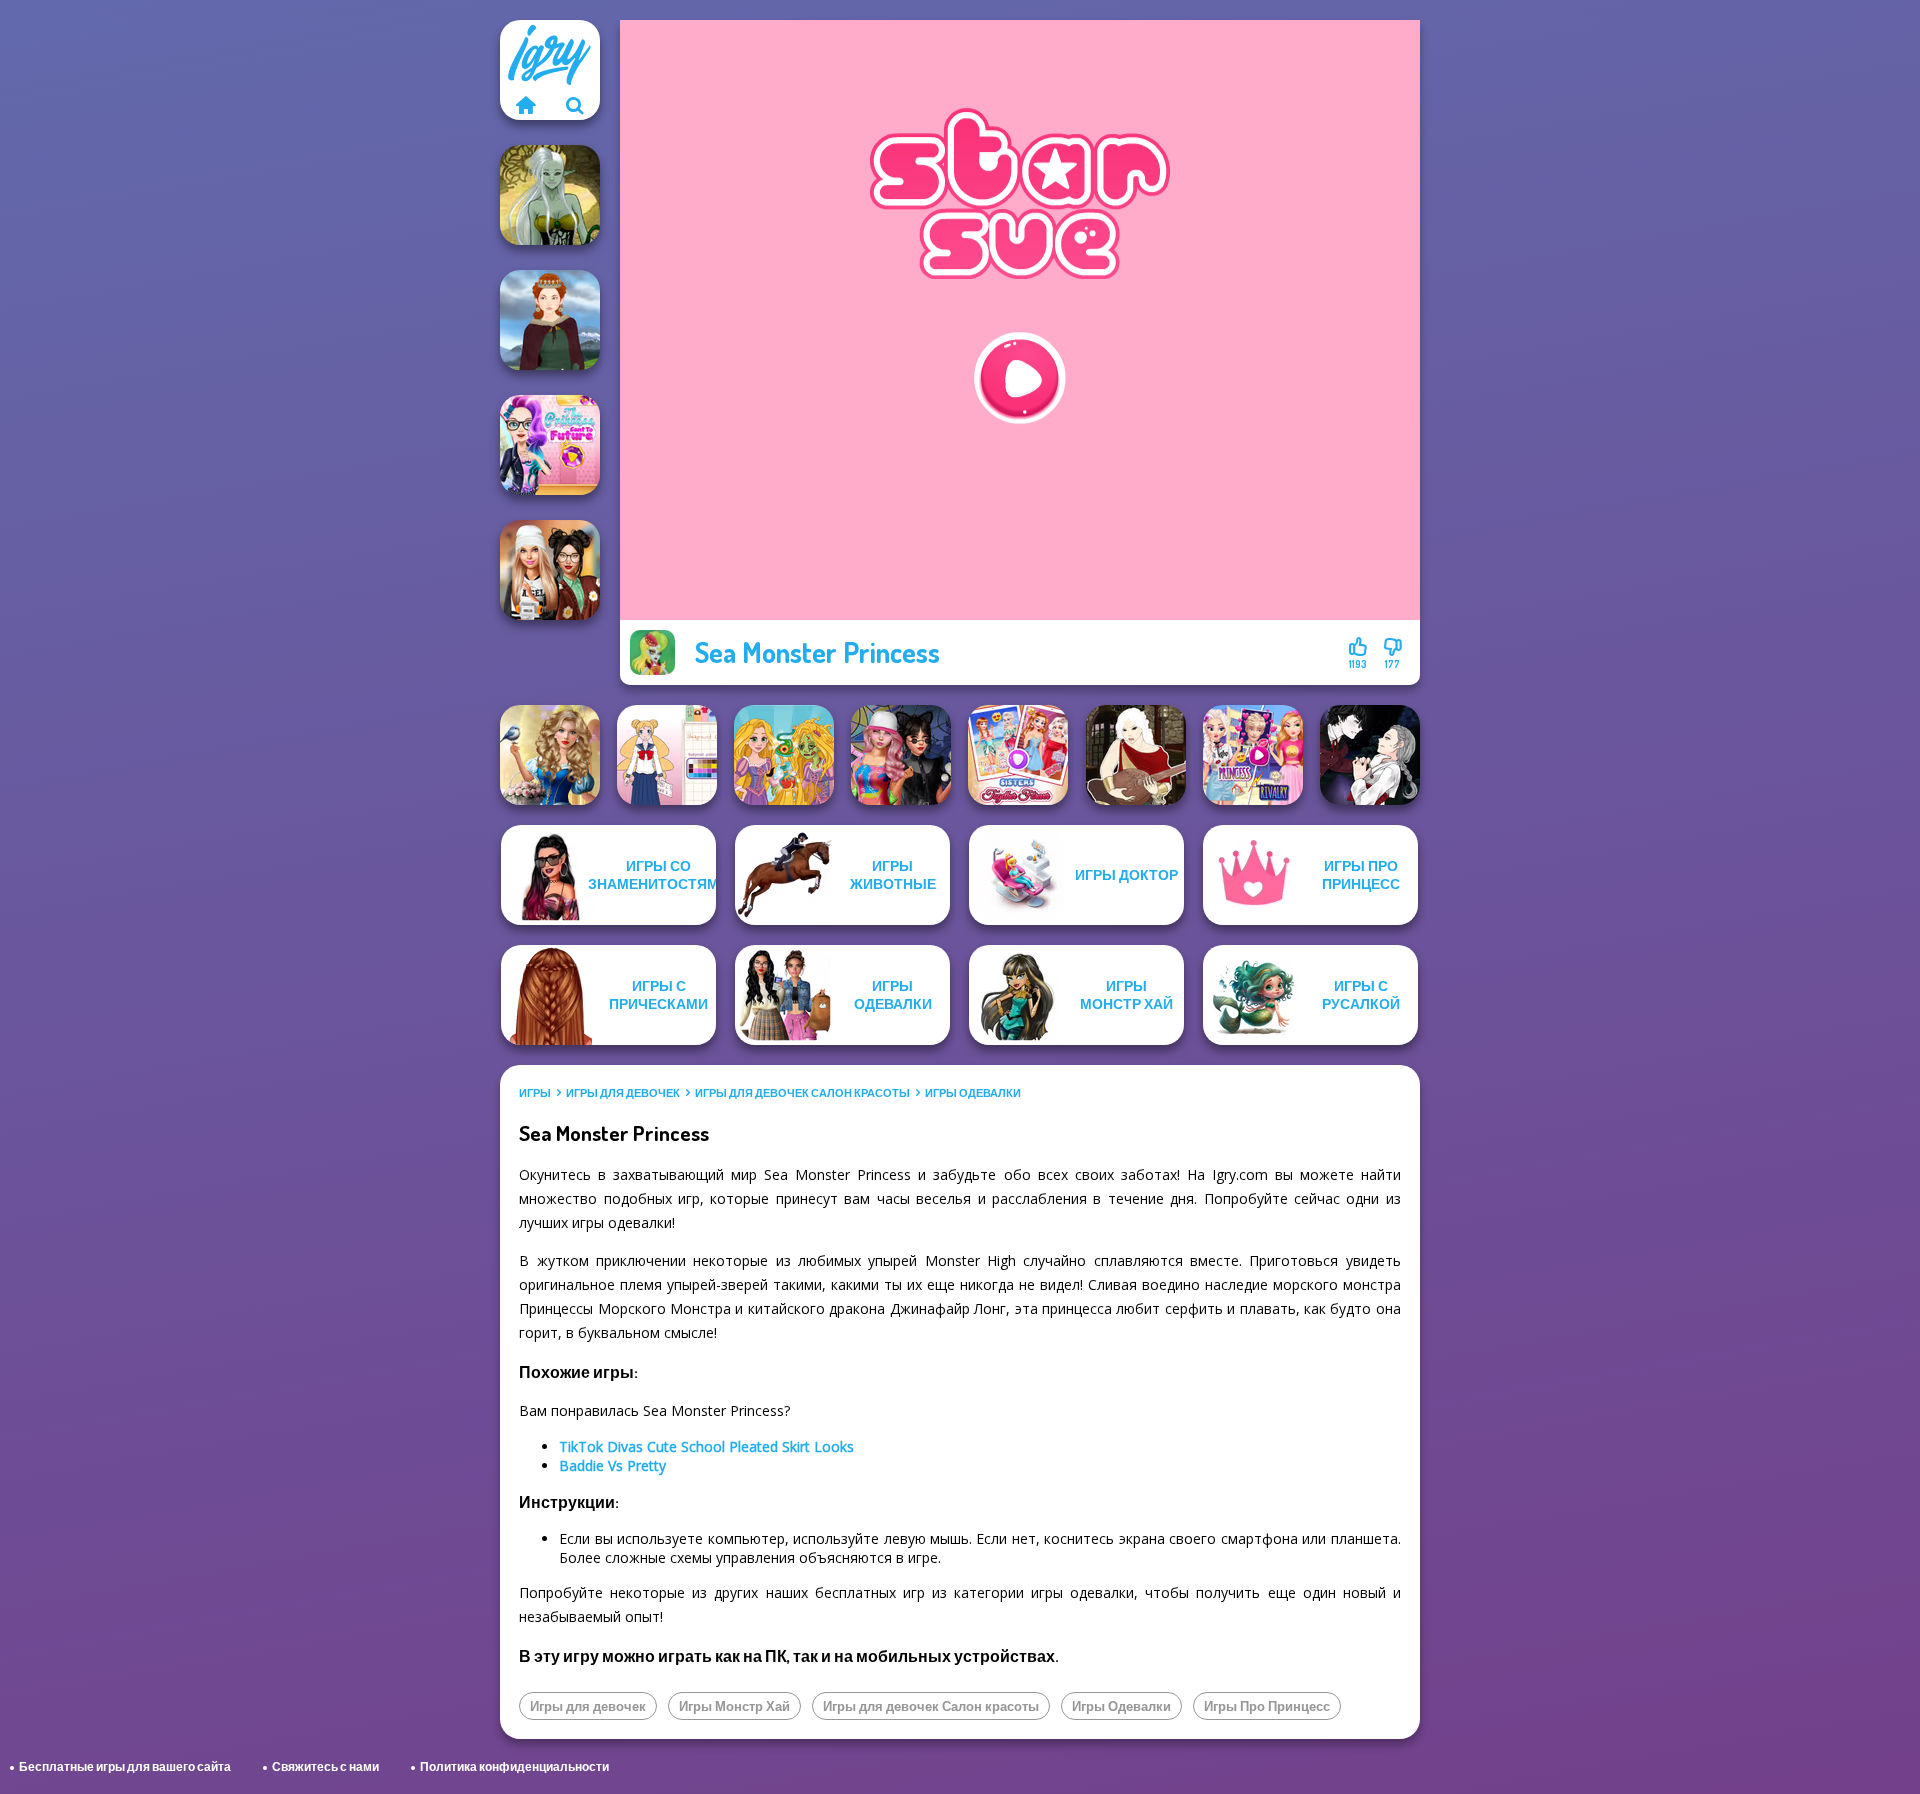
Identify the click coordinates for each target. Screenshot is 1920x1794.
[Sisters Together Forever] (1018, 755)
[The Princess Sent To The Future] (550, 445)
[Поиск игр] (575, 105)
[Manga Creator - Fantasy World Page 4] (1136, 755)
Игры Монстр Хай (734, 1706)
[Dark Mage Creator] (550, 195)
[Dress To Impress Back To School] (550, 570)
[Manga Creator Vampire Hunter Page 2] (1370, 755)
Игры (535, 1093)
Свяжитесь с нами (325, 1766)
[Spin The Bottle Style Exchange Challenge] (901, 755)
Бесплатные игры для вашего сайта (125, 1766)
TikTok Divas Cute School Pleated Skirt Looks (706, 1446)
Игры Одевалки (973, 1093)
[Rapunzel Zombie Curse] (784, 755)
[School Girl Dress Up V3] (667, 755)
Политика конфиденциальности (514, 1766)
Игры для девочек (623, 1093)
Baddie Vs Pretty (612, 1465)
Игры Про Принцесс (1267, 1706)
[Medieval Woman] (550, 320)
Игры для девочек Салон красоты (802, 1093)
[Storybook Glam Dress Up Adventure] (550, 755)
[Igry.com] (525, 105)
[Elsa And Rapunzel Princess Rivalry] (1253, 755)
